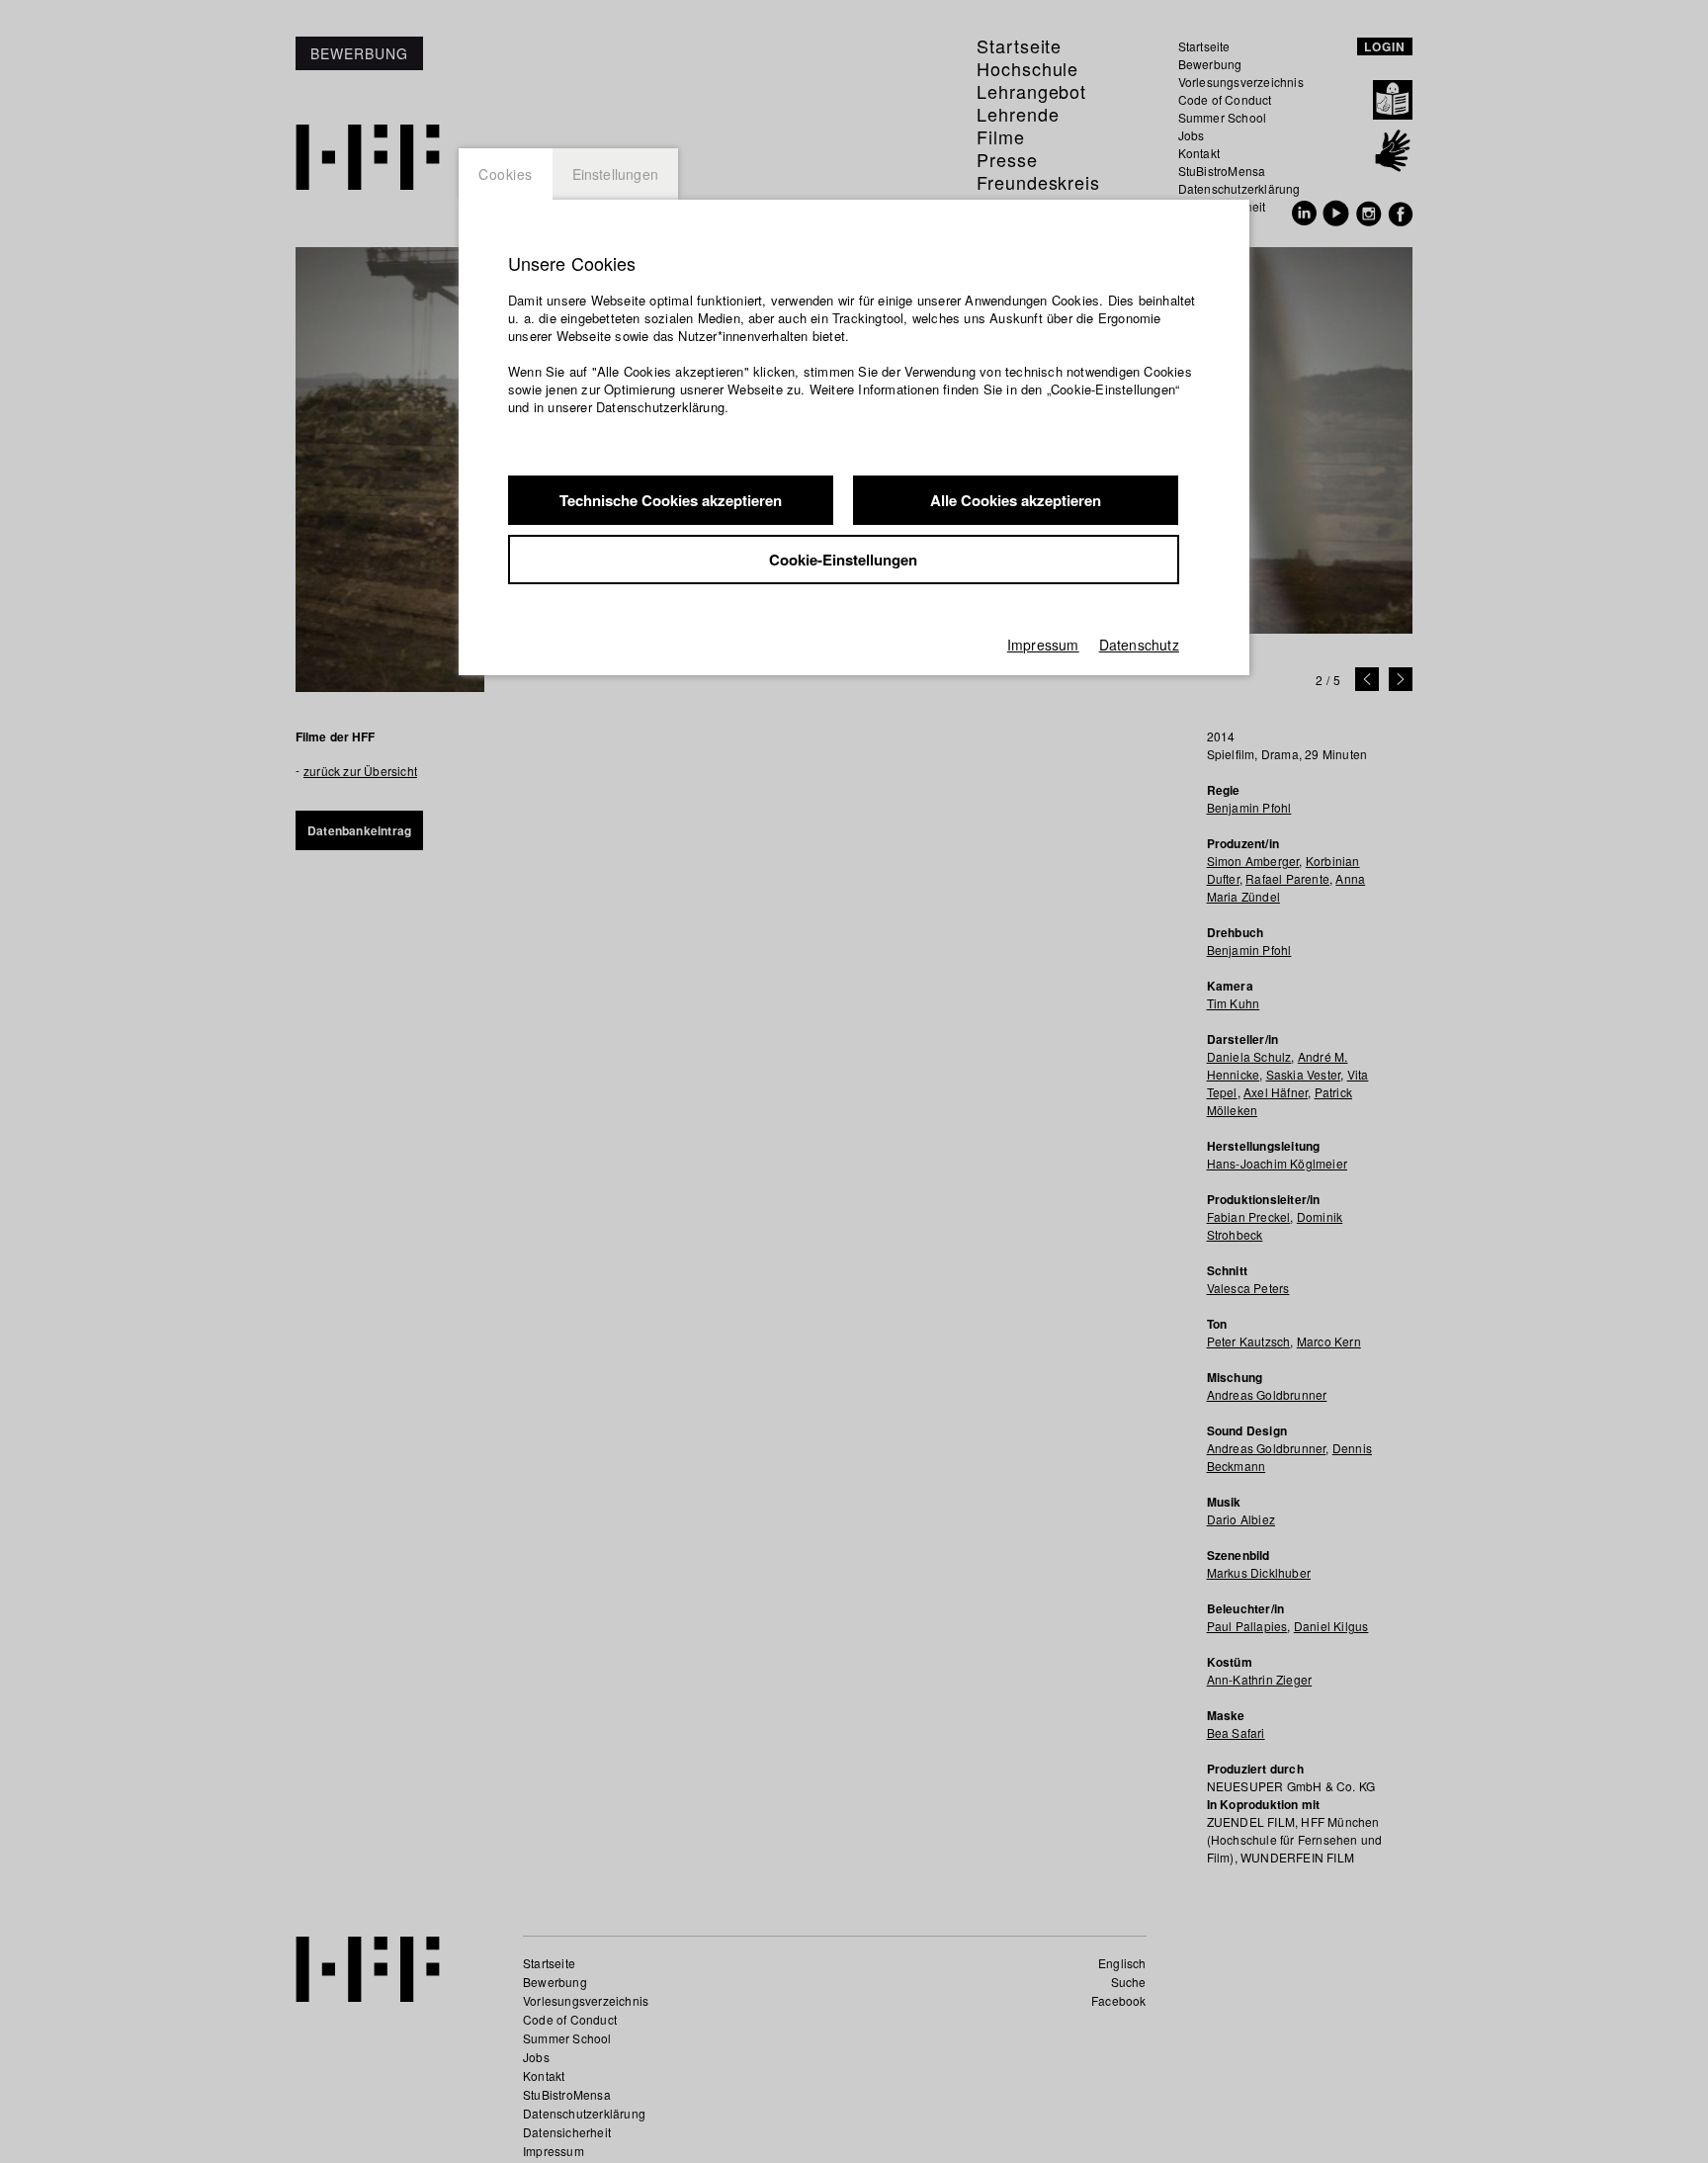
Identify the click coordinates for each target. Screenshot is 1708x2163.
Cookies (506, 174)
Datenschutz (1139, 645)
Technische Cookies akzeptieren (671, 500)
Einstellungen (616, 174)
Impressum (1043, 645)
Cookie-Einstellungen (843, 560)
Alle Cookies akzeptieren (1016, 500)
